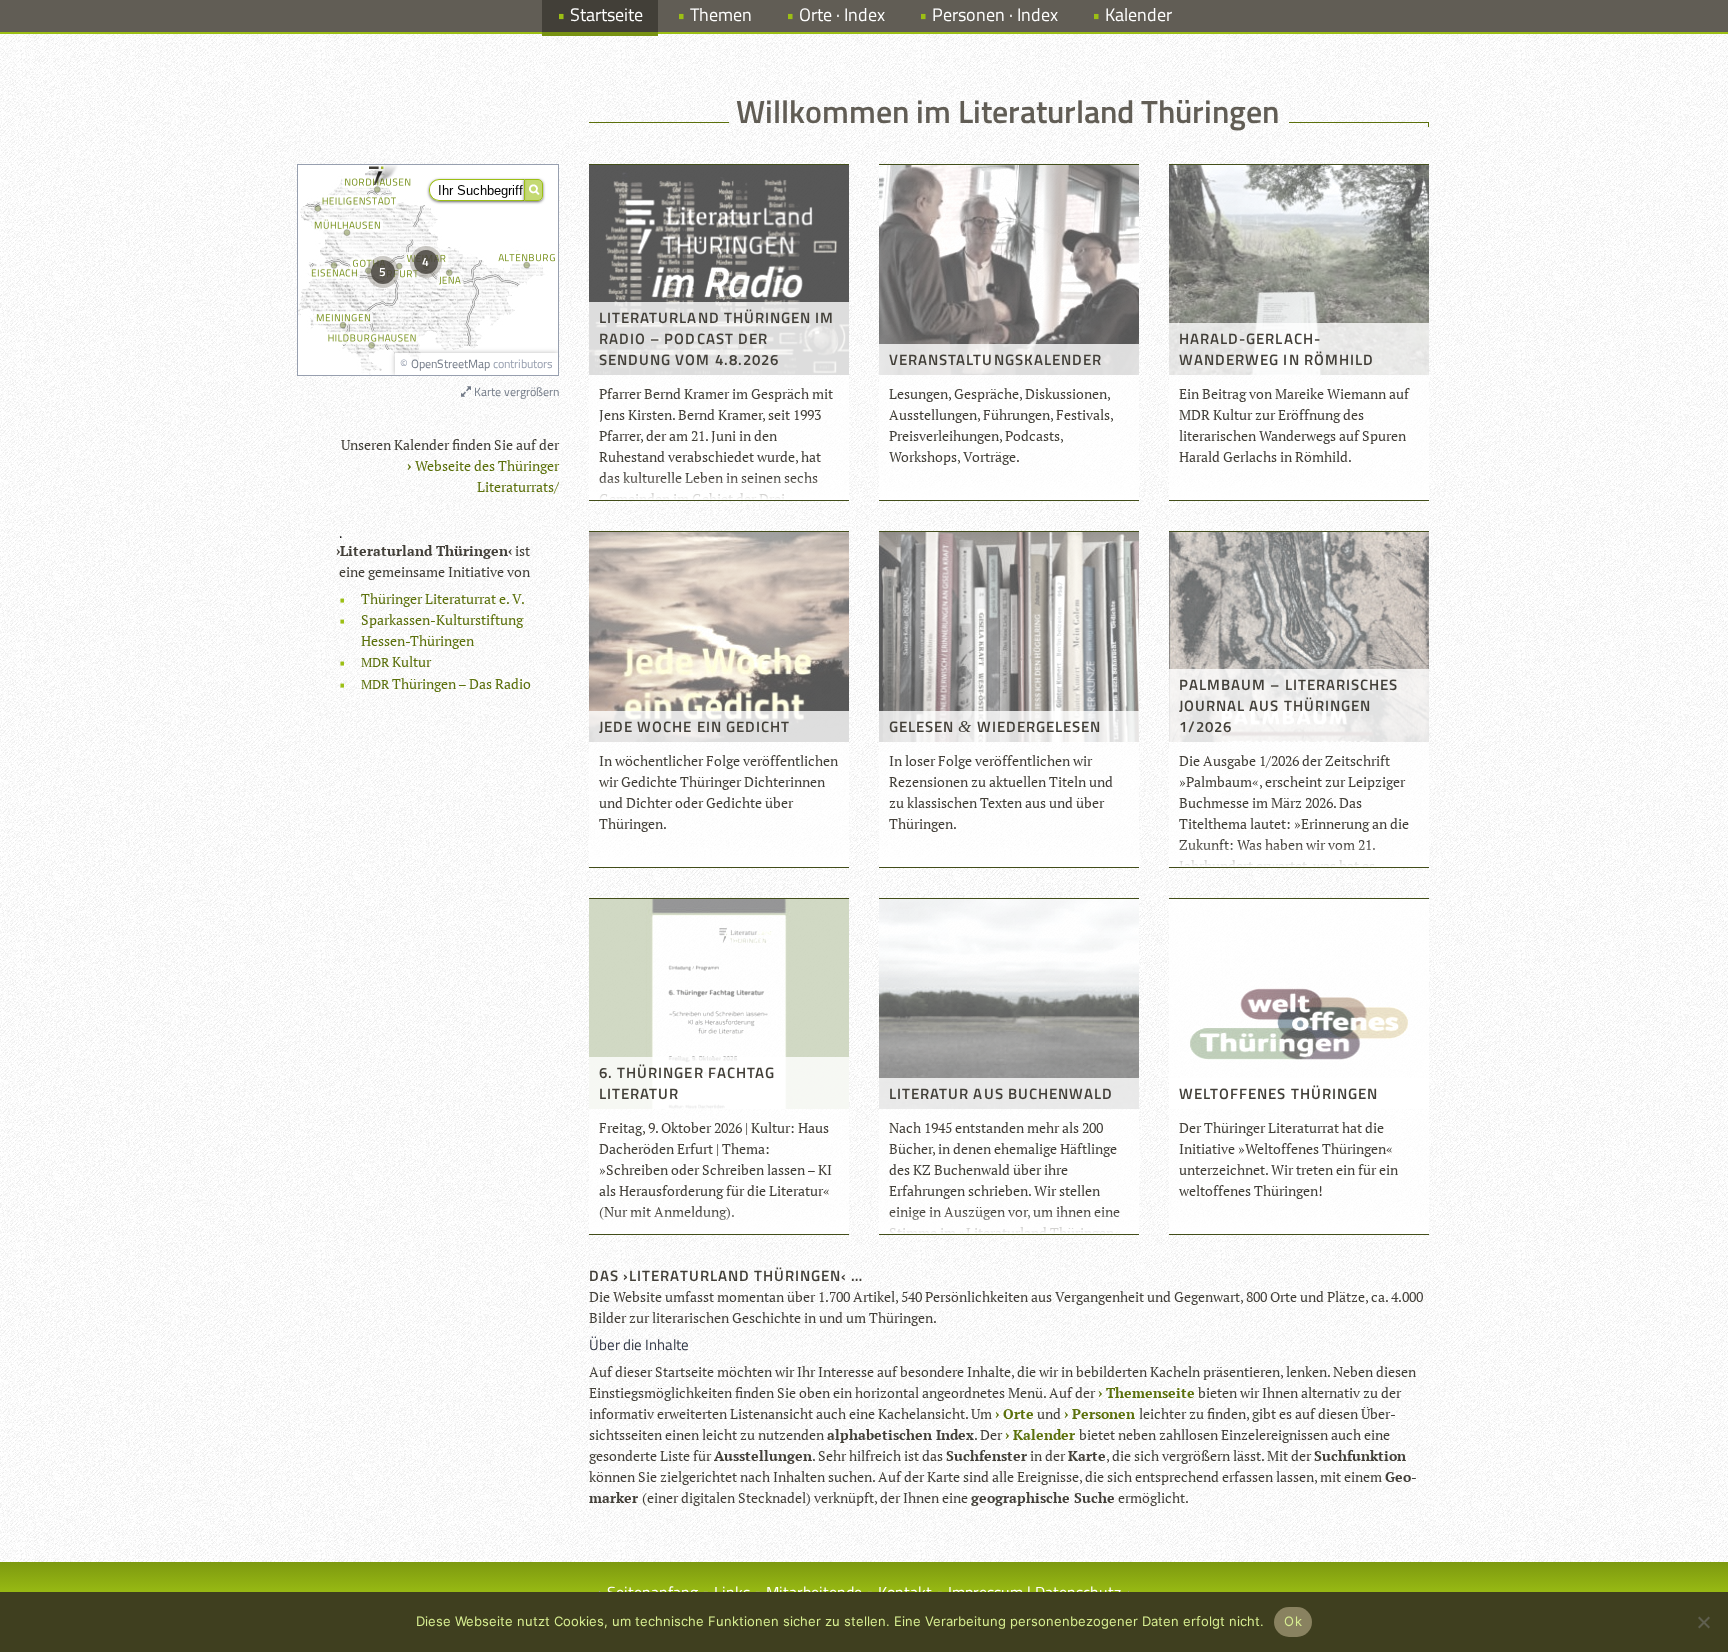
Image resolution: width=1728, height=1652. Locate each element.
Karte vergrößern (515, 391)
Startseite (606, 14)
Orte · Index (842, 14)
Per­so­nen (1103, 1413)
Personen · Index (995, 14)
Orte (1018, 1413)
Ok (1293, 1621)
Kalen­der (1044, 1434)
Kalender (1138, 14)
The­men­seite (1150, 1392)
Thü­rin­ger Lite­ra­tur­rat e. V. (443, 598)
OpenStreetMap (450, 363)
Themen (721, 14)
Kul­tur (396, 661)
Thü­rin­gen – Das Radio (446, 683)
